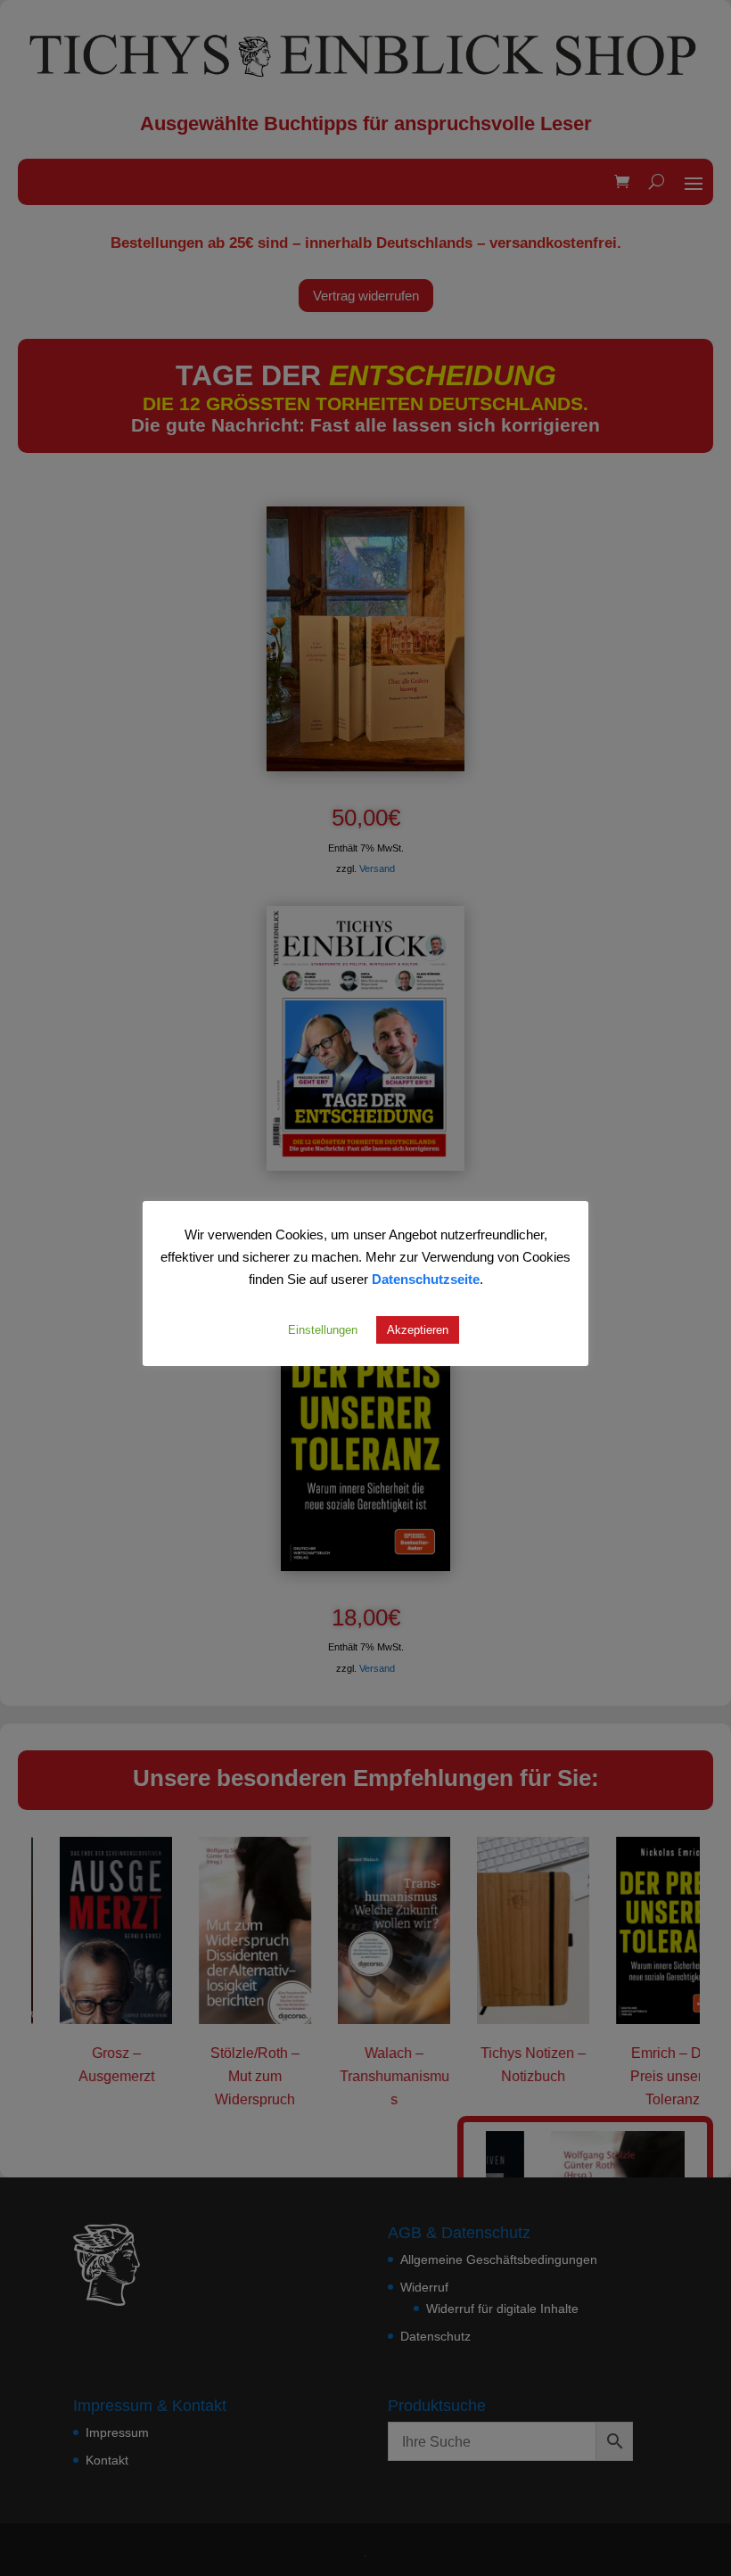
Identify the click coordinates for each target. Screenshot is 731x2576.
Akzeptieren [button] (418, 1329)
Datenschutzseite (426, 1279)
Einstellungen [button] (323, 1329)
